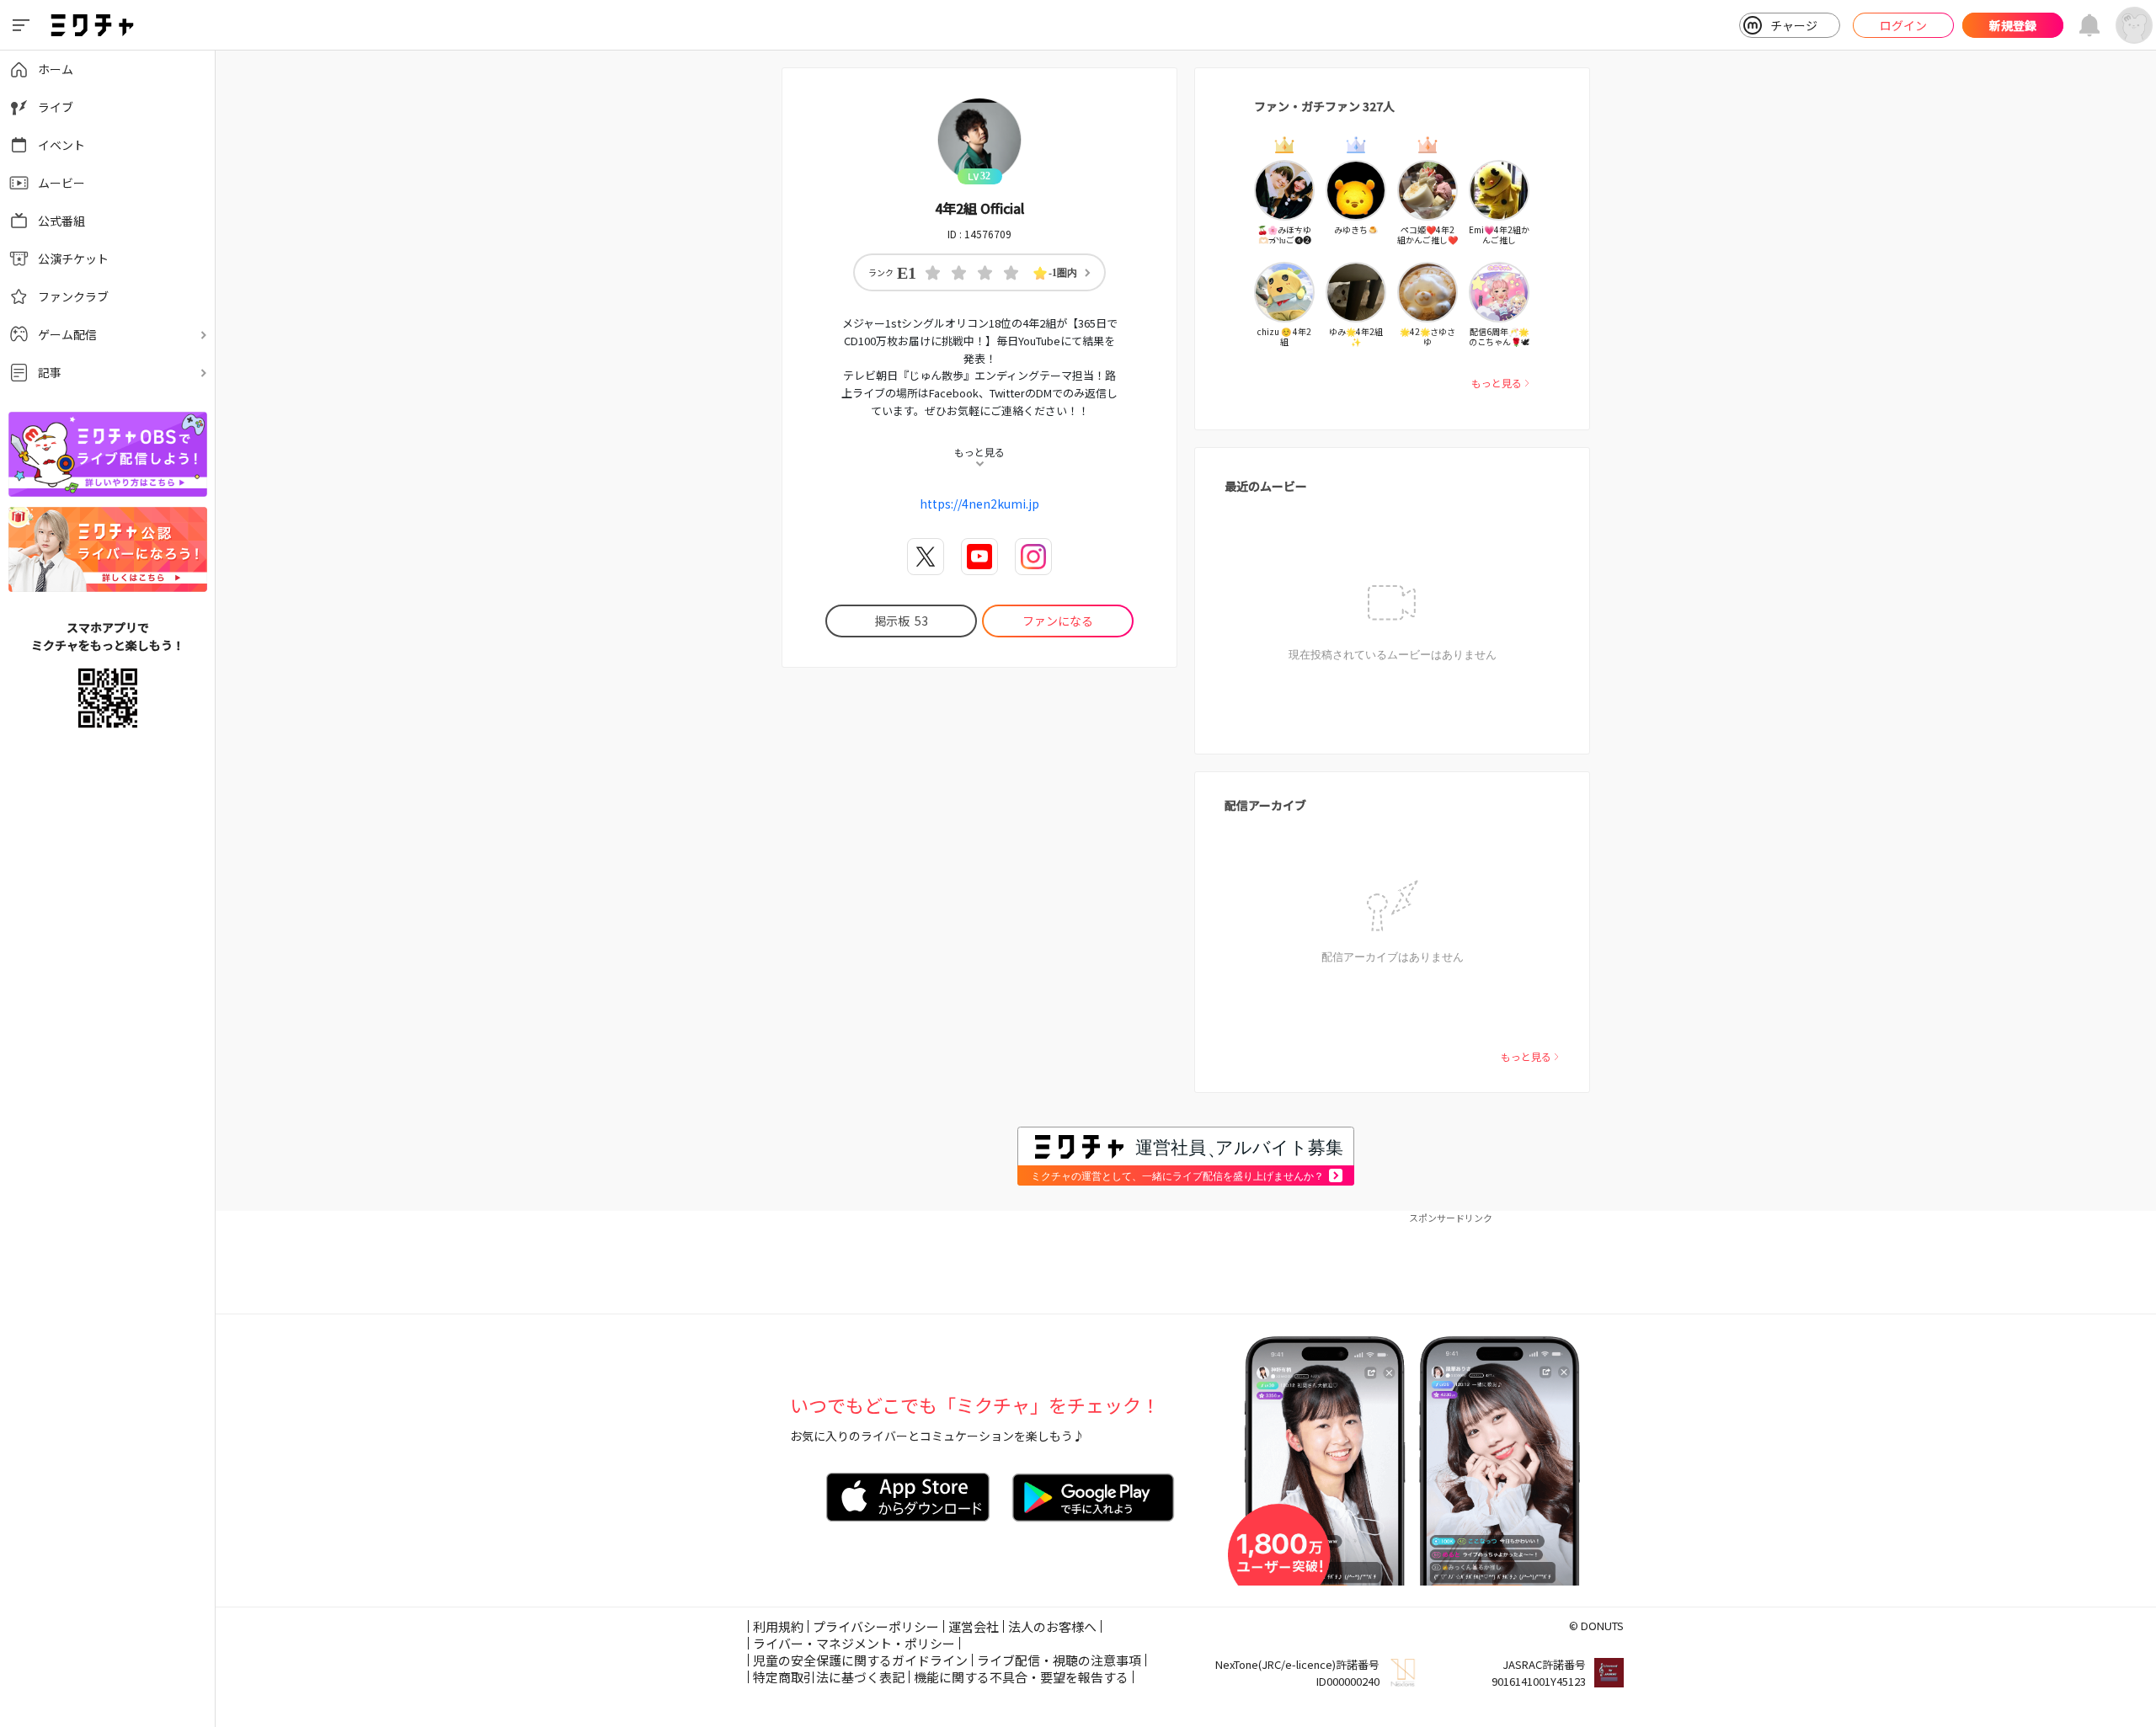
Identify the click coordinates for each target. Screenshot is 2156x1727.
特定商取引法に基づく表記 (829, 1677)
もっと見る (1497, 383)
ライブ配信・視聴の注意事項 (1059, 1660)
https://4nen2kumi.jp (979, 504)
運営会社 (974, 1626)
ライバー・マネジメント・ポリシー (854, 1643)
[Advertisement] (1186, 1263)
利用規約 (778, 1626)
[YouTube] (979, 557)
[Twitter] (926, 557)
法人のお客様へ (1052, 1626)
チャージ (1794, 25)
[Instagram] (1033, 557)
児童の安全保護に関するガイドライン (860, 1660)
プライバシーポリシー (876, 1626)
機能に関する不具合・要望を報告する (1021, 1677)
